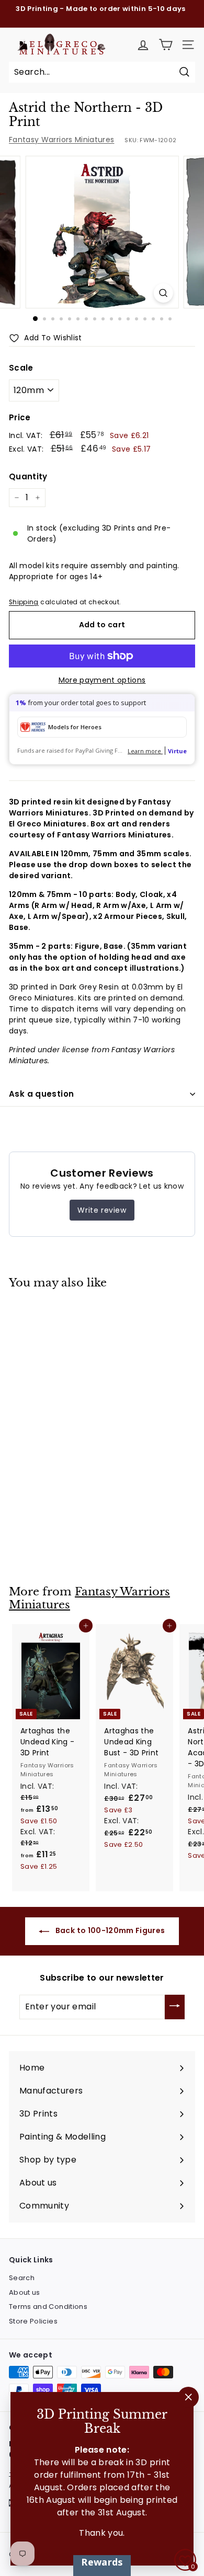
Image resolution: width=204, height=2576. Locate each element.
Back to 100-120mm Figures (109, 1930)
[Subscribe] (175, 2007)
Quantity (28, 476)
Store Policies (33, 2321)
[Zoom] (163, 293)
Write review (102, 1210)
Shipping (24, 602)
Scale (21, 368)
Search (22, 2278)
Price (20, 417)
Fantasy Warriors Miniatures (61, 140)
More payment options (102, 680)
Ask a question (41, 1094)
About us (25, 2292)
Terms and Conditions (48, 2307)
